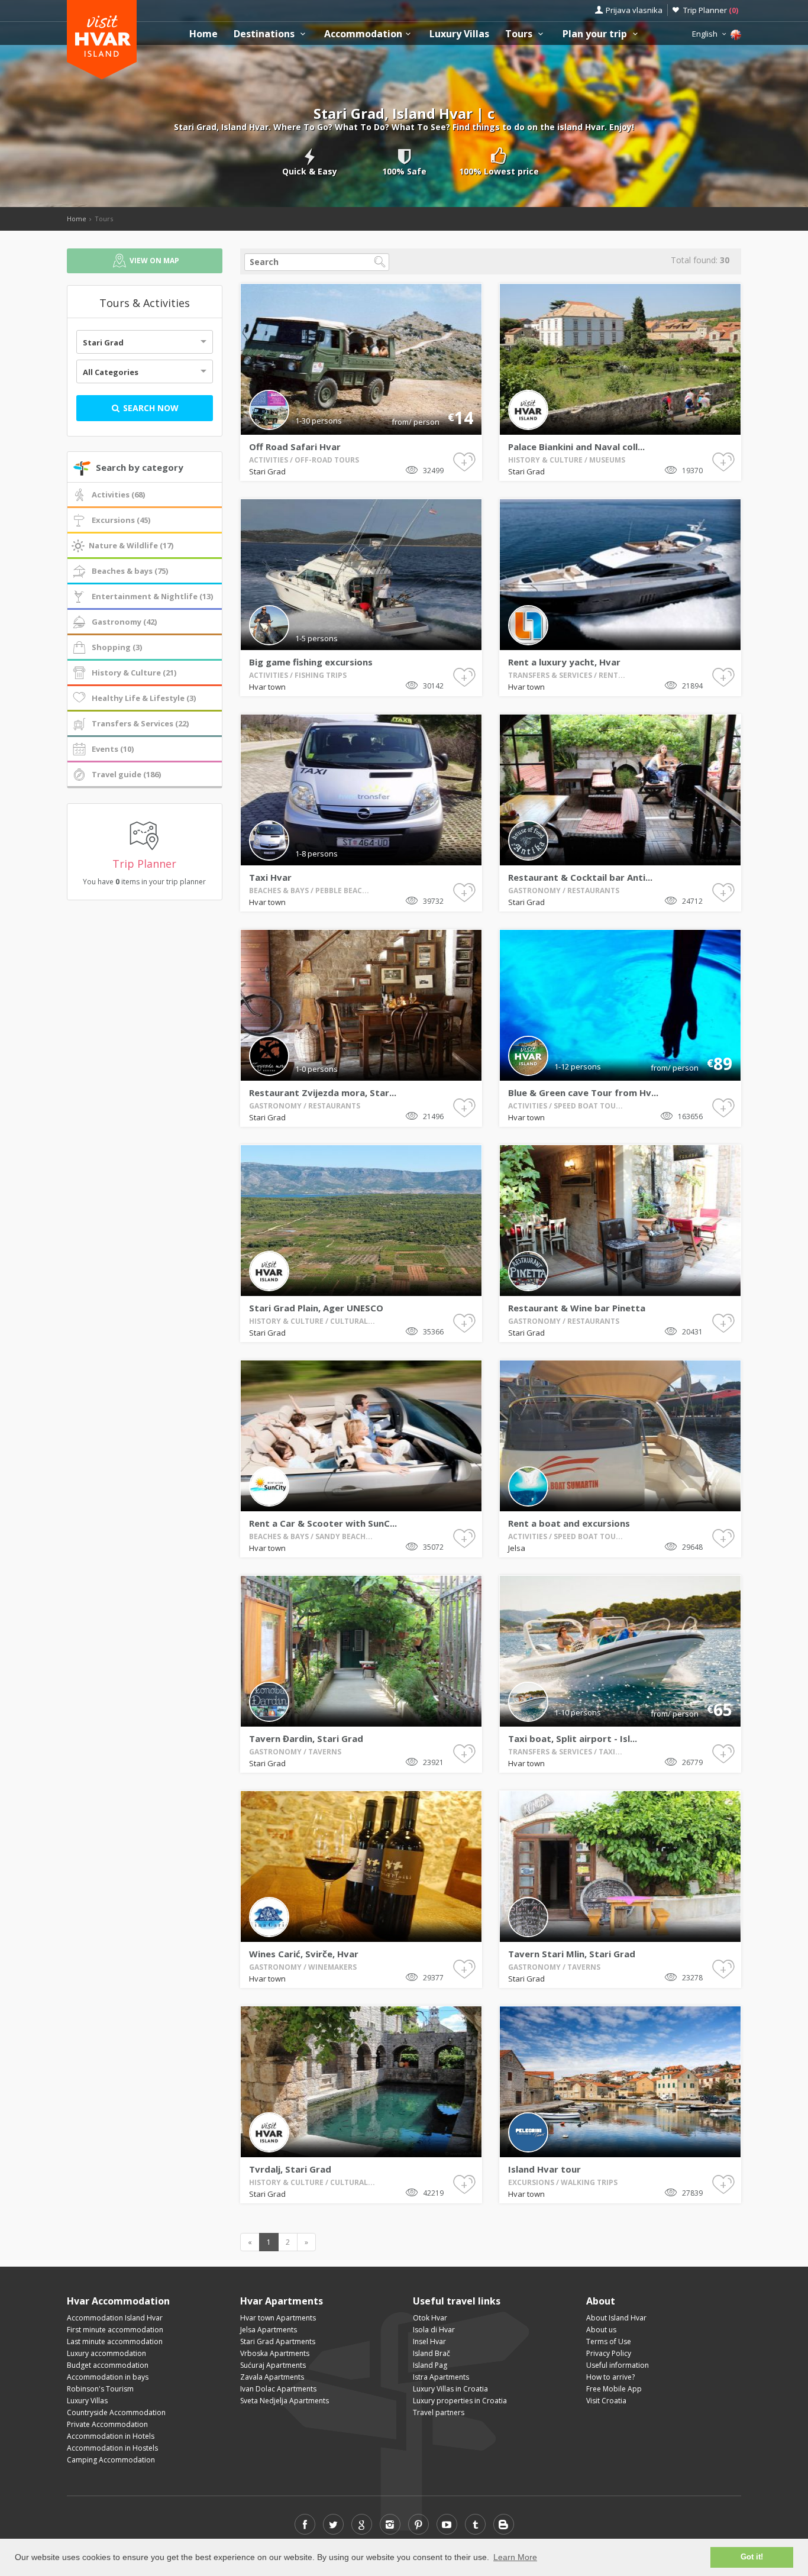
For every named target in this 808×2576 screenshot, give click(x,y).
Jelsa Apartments (269, 2330)
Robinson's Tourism (100, 2389)
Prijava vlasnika (634, 10)
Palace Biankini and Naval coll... (576, 447)
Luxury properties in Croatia (460, 2401)
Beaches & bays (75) (130, 571)
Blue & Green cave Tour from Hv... (583, 1093)
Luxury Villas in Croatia (450, 2389)
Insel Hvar (429, 2341)
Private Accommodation (107, 2424)
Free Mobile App (614, 2389)
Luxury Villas (459, 34)
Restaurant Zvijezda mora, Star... (323, 1093)
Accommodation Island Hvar (115, 2318)
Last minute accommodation (115, 2341)
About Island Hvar (616, 2318)
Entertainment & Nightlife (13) (152, 596)
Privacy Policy (609, 2353)
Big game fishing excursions (311, 662)
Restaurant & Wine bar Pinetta (577, 1308)
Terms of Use (609, 2341)
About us (601, 2330)
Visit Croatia (606, 2401)
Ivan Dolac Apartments (278, 2389)
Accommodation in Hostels (112, 2448)
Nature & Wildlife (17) (131, 545)
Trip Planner (711, 10)
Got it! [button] (752, 2557)
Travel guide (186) (126, 774)
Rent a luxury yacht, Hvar (564, 662)
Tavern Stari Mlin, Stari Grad (572, 1954)
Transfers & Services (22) (140, 723)
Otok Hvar (430, 2318)
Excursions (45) (121, 520)
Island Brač (432, 2353)
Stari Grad (103, 342)
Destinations (265, 34)
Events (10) (113, 749)
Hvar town (267, 687)
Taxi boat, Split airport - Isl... (573, 1738)
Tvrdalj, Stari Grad (290, 2169)
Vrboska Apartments (275, 2353)
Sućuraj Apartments (273, 2365)
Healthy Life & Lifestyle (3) (144, 698)
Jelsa (517, 1548)
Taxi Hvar (270, 877)
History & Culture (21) (134, 673)
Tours (520, 34)
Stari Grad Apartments (278, 2341)
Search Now (150, 408)
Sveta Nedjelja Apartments (285, 2401)
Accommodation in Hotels (111, 2436)
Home (203, 34)
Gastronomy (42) (124, 622)
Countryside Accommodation (116, 2412)
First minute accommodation (115, 2330)
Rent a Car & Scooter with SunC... (323, 1523)
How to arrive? (610, 2377)
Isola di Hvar (434, 2330)
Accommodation (363, 34)
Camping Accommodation (111, 2460)
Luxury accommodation (106, 2353)
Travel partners (439, 2412)
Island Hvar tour (544, 2169)
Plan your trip (596, 34)
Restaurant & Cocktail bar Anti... (580, 877)
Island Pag (430, 2365)
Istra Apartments (441, 2377)
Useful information (618, 2365)
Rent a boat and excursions (569, 1523)
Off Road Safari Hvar (295, 447)
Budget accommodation (108, 2365)
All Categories (111, 372)
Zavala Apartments (272, 2377)
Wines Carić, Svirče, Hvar (304, 1954)
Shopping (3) (117, 647)
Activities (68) (118, 494)
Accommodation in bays (108, 2377)
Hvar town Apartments (278, 2318)
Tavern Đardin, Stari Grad (306, 1738)
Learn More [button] (515, 2557)
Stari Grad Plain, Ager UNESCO (316, 1308)
